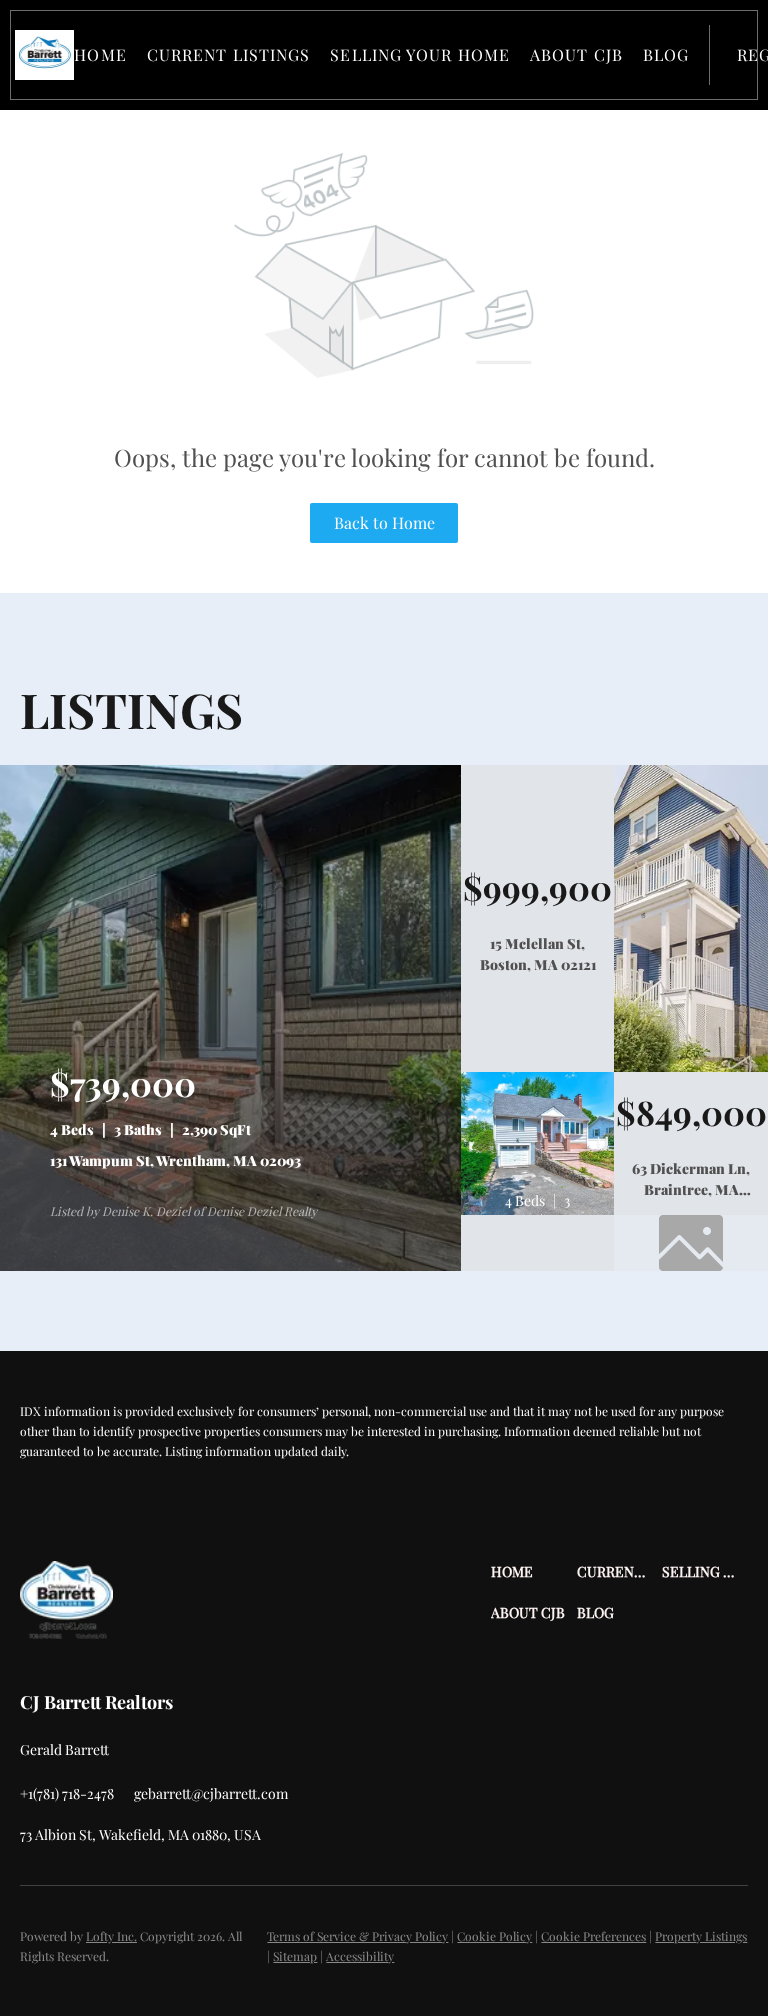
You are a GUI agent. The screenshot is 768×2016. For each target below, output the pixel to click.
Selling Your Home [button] (420, 54)
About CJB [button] (576, 54)
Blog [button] (666, 54)
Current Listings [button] (229, 54)
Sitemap (295, 1956)
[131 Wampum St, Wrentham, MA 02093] (230, 1266)
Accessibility (360, 1956)
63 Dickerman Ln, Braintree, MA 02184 (691, 1189)
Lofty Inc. (111, 1936)
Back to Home (384, 522)
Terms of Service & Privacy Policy (357, 1936)
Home (100, 54)
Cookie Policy (494, 1936)
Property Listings (701, 1936)
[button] (44, 55)
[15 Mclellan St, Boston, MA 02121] (691, 1067)
